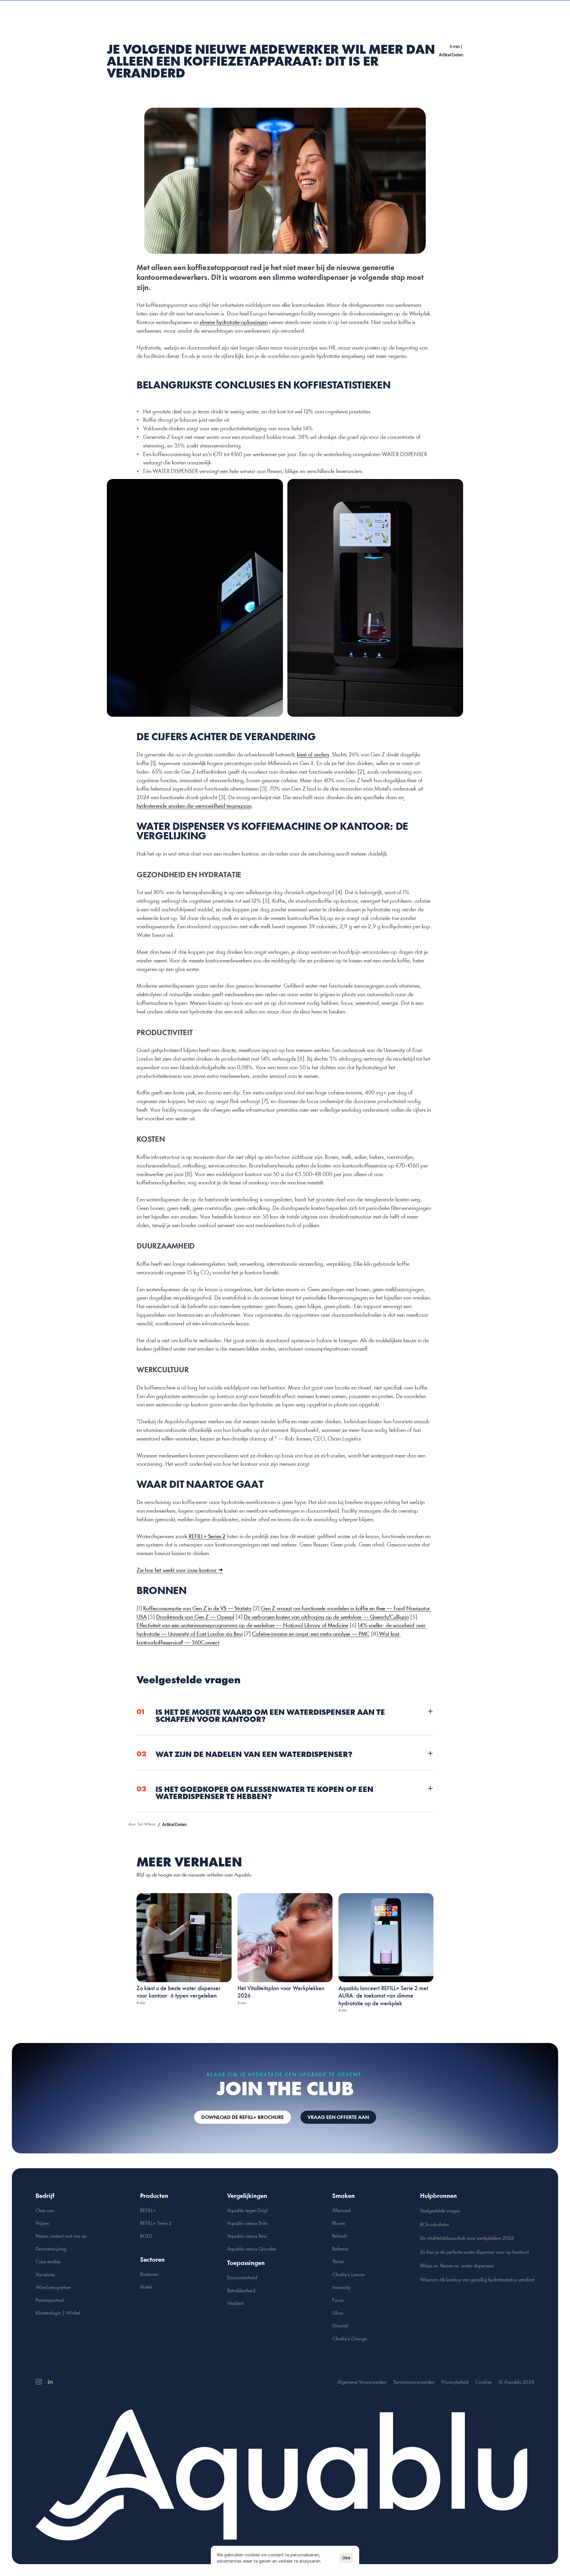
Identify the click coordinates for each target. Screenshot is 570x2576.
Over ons (45, 2211)
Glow (338, 2313)
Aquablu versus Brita (247, 2224)
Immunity (341, 2288)
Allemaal (341, 2211)
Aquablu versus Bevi (247, 2236)
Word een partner (53, 2288)
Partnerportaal (50, 2300)
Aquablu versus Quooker (252, 2249)
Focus (338, 2300)
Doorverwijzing (51, 2249)
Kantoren (149, 2275)
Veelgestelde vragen (440, 2211)
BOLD (146, 2236)
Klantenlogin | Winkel (58, 2313)
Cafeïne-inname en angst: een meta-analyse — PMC (311, 1634)
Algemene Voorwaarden (362, 2382)
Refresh (339, 2236)
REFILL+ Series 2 (206, 1537)
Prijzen (42, 2224)
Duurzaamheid (242, 2278)
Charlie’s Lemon (348, 2275)
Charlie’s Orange (350, 2339)
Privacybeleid (455, 2382)
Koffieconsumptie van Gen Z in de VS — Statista (197, 1609)
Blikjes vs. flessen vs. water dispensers (457, 2266)
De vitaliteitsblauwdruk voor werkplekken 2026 (467, 2238)
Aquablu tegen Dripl (247, 2211)
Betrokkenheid (241, 2291)
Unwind (340, 2326)
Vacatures (45, 2275)
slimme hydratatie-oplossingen (234, 323)
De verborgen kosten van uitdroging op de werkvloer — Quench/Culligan (326, 1617)
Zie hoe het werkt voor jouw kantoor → (180, 1571)
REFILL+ (148, 2211)
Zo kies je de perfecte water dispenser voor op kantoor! (475, 2252)
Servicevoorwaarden (414, 2382)
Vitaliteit (235, 2304)
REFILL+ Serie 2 (156, 2224)
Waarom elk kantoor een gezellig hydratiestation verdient (477, 2280)
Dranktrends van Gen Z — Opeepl (195, 1617)
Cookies (483, 2382)
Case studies (48, 2262)
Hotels (146, 2287)
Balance (340, 2249)
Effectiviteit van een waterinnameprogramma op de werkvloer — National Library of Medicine (242, 1626)
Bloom (339, 2224)
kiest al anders (313, 755)
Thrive (338, 2262)
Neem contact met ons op (61, 2236)
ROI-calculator (434, 2225)
